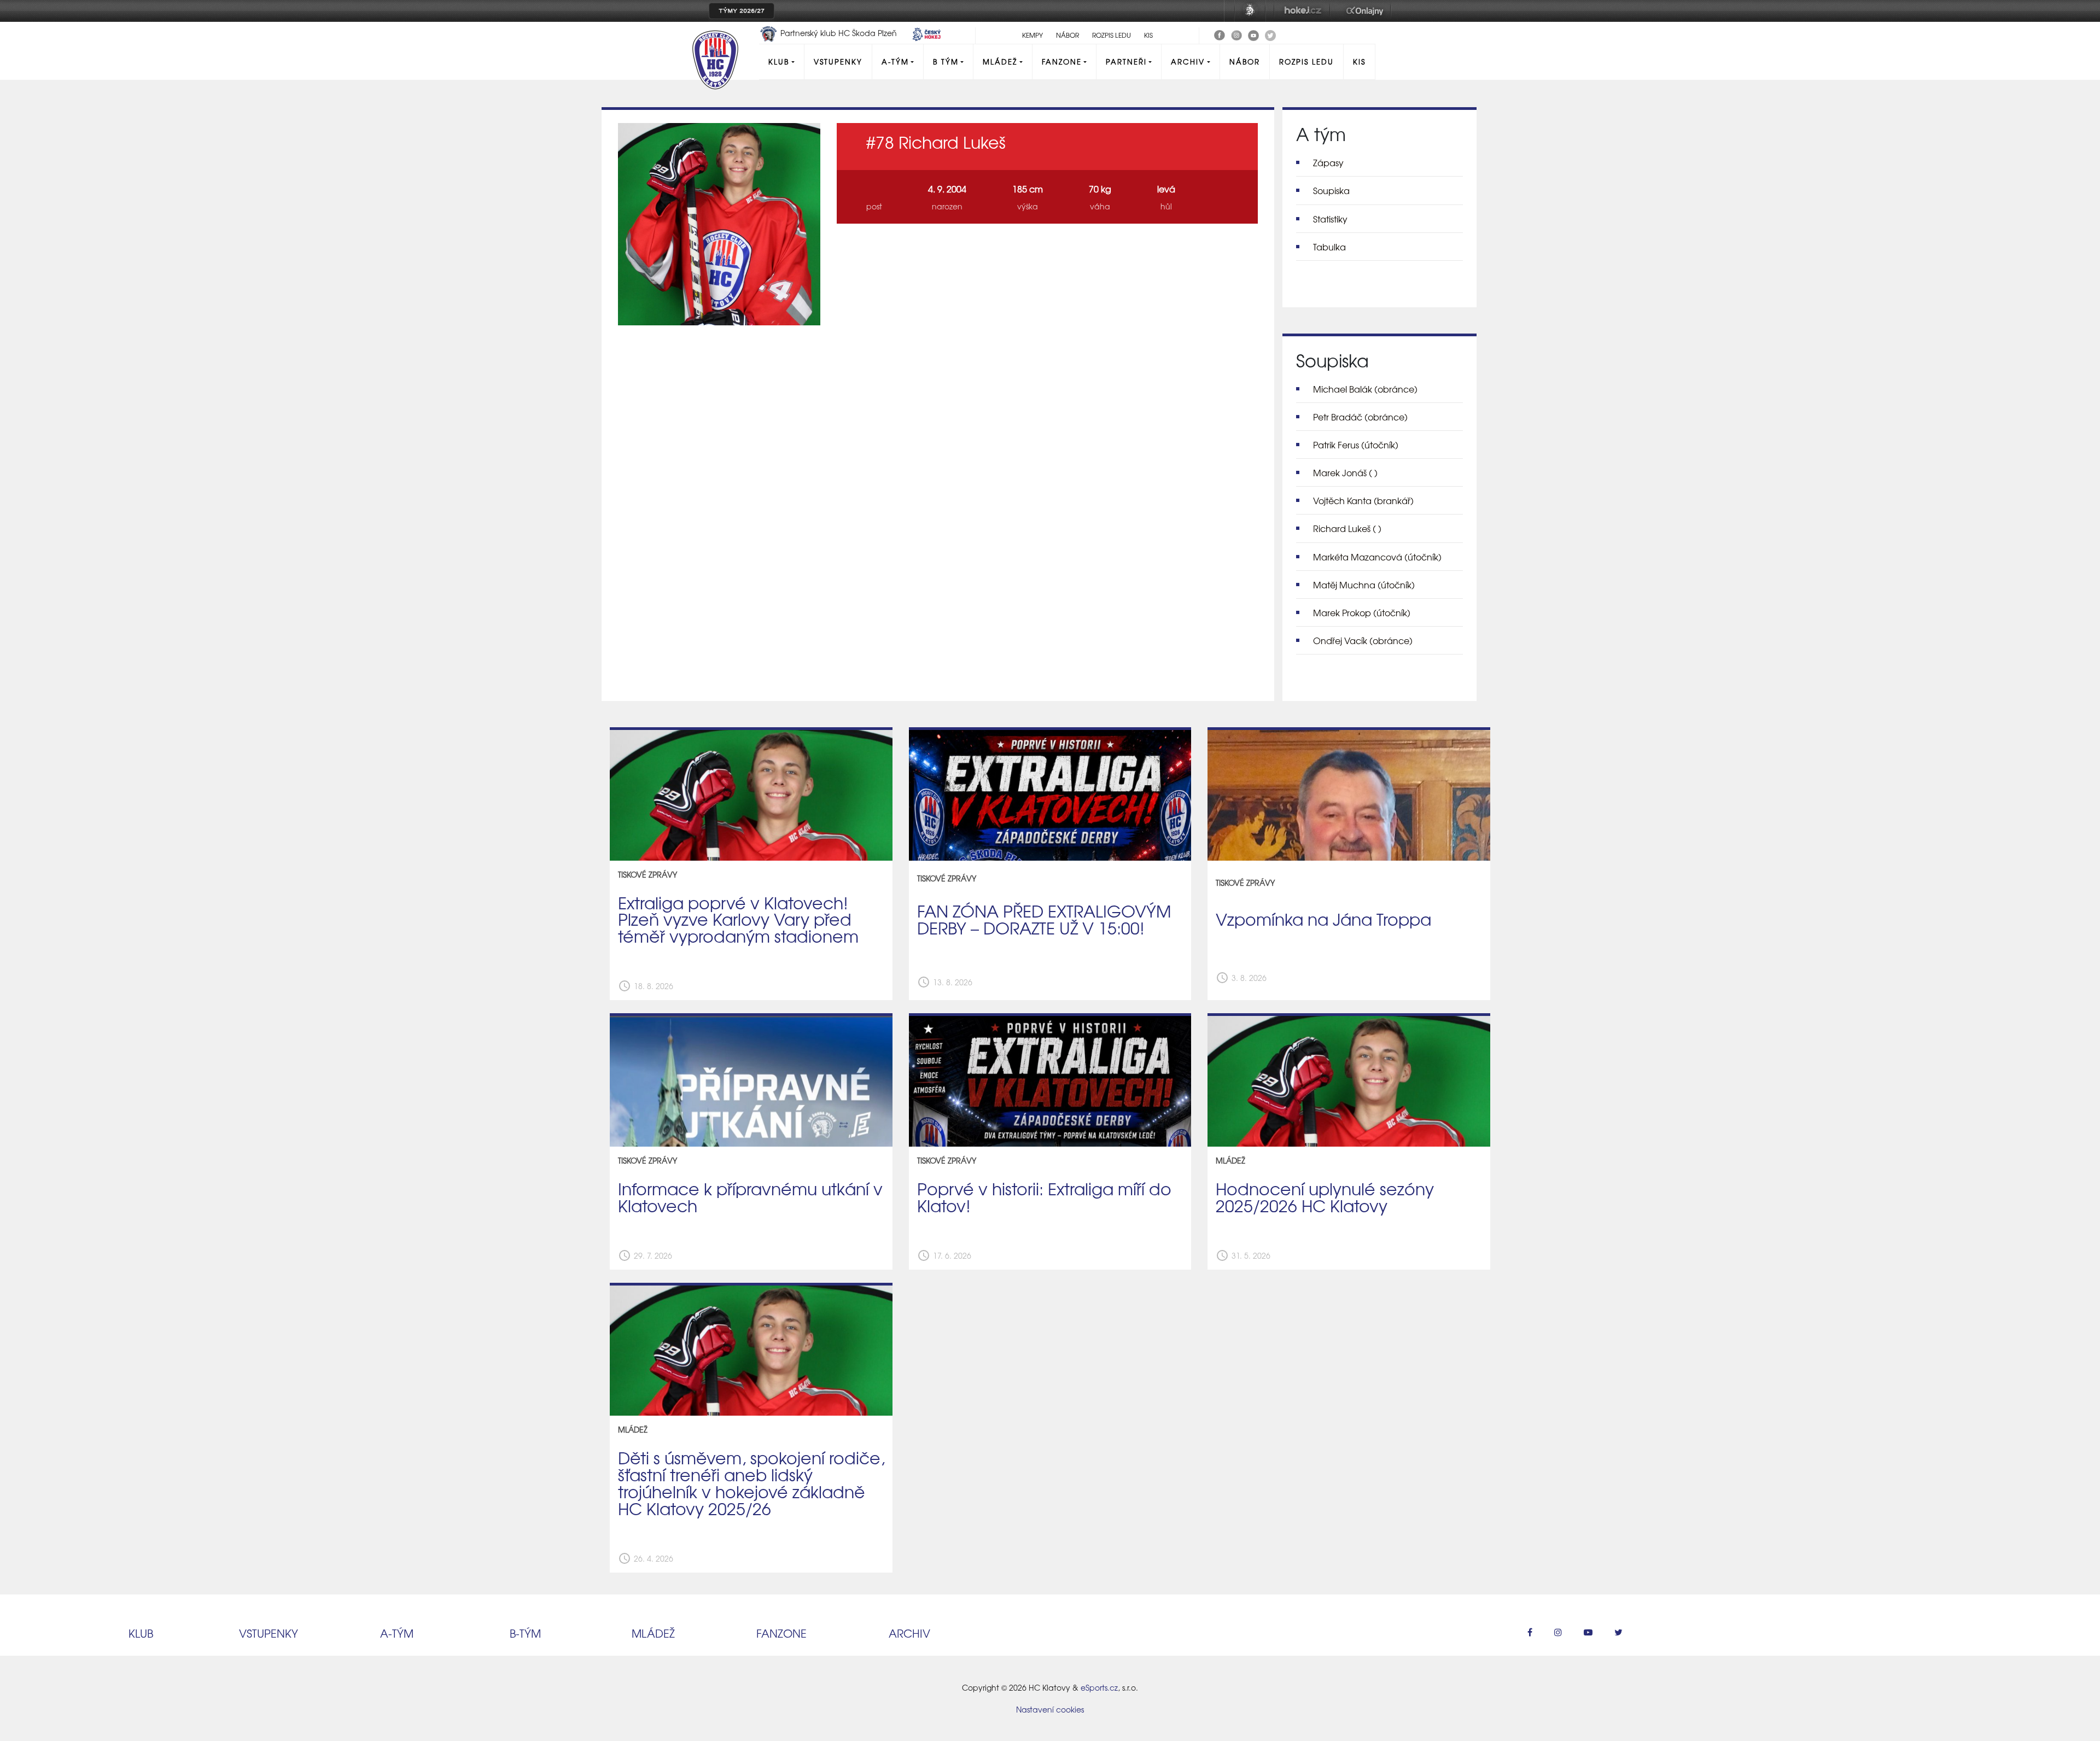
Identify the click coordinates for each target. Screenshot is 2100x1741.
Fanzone (1062, 62)
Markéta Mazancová (1377, 557)
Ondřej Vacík (1363, 640)
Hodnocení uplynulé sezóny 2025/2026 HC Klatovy (1325, 1197)
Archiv (1188, 62)
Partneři (1126, 62)
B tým (946, 62)
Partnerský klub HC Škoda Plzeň (839, 33)
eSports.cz (1099, 1687)
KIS (1148, 35)
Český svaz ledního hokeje (1250, 11)
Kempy (1032, 35)
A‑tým (397, 1633)
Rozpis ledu (1112, 35)
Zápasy (1328, 162)
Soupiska (1331, 190)
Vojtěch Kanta (1363, 500)
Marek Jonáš (1345, 472)
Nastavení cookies (1050, 1709)
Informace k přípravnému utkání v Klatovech (750, 1197)
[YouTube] (1253, 34)
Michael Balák (1365, 389)
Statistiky (1330, 219)
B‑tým (525, 1633)
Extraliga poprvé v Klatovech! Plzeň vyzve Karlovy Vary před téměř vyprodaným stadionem (738, 919)
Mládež (1000, 62)
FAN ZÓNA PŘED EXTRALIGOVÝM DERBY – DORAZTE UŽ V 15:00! (1044, 919)
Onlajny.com (1365, 11)
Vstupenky (838, 62)
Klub (779, 62)
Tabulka (1329, 247)
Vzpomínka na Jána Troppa (1323, 919)
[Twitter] (1270, 34)
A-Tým (895, 62)
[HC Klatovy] (1220, 34)
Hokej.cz (1302, 11)
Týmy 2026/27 (742, 11)
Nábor (1067, 35)
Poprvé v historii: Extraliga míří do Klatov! (1044, 1197)
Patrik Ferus (1356, 445)
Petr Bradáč (1360, 417)
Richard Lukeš (1347, 528)
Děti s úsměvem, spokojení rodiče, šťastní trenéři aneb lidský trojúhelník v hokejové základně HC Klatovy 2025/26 (751, 1483)
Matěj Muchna (1364, 585)
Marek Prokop (1362, 612)
